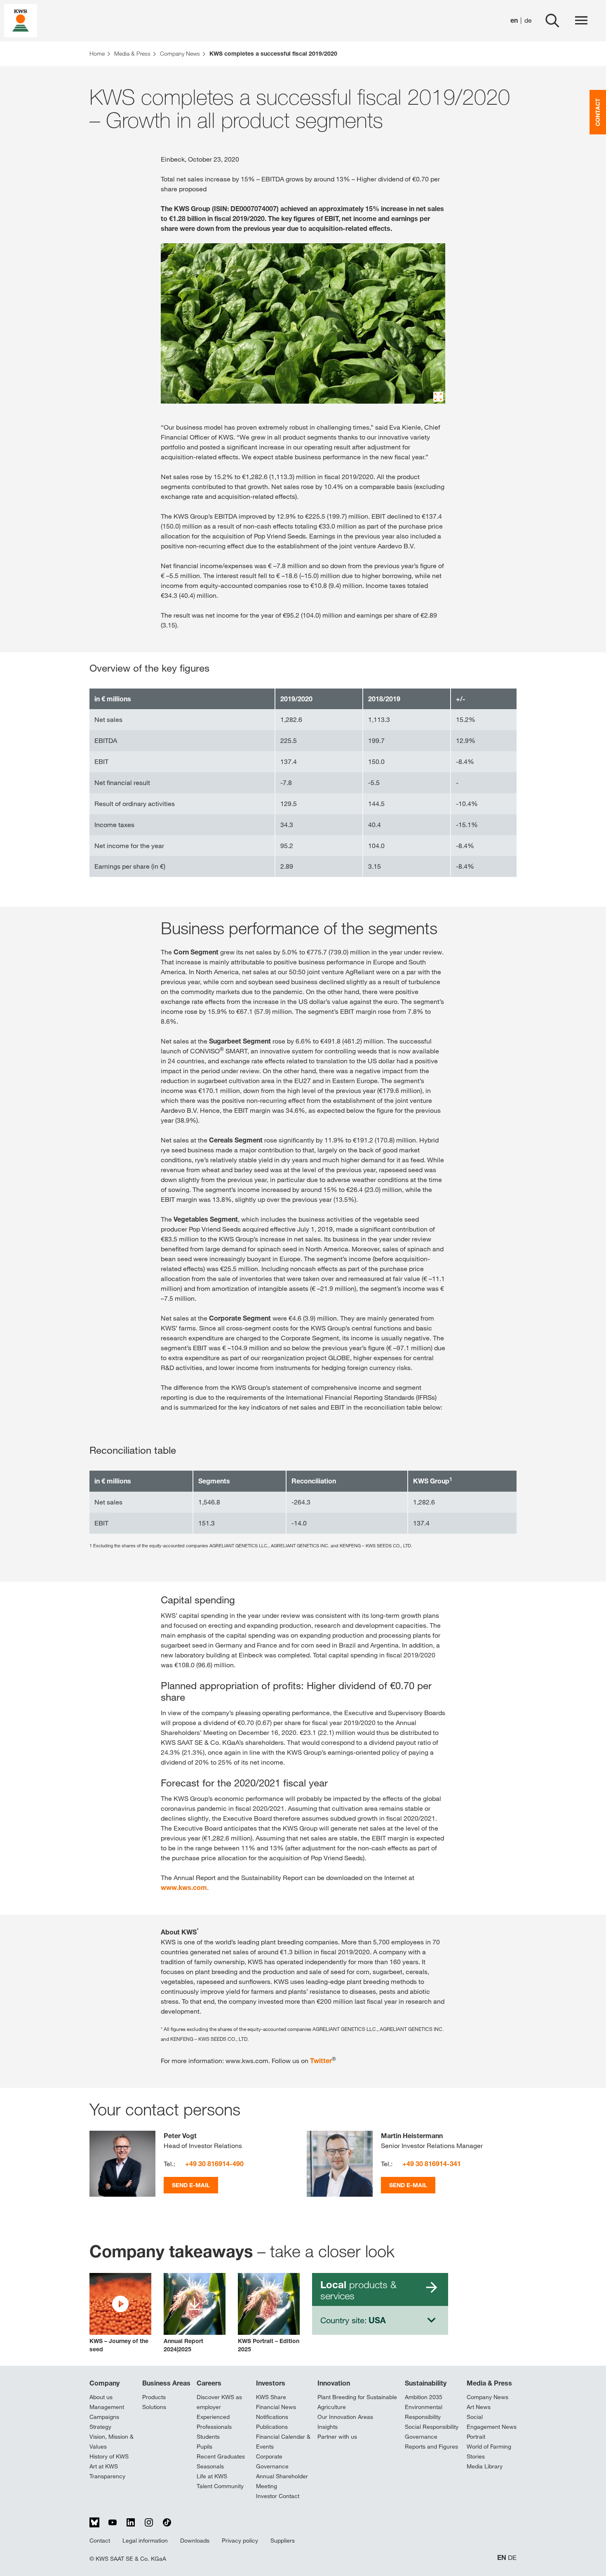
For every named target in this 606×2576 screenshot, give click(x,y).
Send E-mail (191, 2185)
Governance (421, 2437)
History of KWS (109, 2456)
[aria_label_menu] (581, 21)
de (528, 20)
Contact (100, 2541)
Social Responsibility (432, 2427)
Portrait (476, 2437)
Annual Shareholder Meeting (282, 2481)
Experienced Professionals (214, 2422)
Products (154, 2397)
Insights (328, 2427)
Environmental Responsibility (424, 2412)
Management (107, 2407)
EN (502, 2558)
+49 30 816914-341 (432, 2164)
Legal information (145, 2541)
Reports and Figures (431, 2447)
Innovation (334, 2383)
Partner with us (337, 2437)
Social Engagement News (492, 2422)
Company (105, 2383)
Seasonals (210, 2466)
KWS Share (271, 2397)
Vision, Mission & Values (112, 2442)
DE (512, 2558)
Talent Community (220, 2486)
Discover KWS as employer (219, 2402)
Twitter (321, 2061)
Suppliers (283, 2541)
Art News (479, 2407)
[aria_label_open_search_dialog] (552, 21)
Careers (209, 2383)
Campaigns (104, 2417)
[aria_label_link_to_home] (21, 20)
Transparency (107, 2476)
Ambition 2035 (424, 2397)
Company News (487, 2397)
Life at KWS (212, 2476)
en (514, 20)
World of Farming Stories (489, 2451)
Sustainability (426, 2383)
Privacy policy (240, 2541)
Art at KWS (104, 2466)
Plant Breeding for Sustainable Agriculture (357, 2402)
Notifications (272, 2417)
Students (208, 2437)
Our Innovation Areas (345, 2417)
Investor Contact (278, 2496)
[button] (120, 2313)
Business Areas (166, 2383)
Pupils (204, 2447)
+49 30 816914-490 (214, 2164)
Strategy (100, 2427)
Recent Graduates (221, 2456)
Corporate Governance (272, 2461)
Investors (271, 2383)
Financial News (276, 2407)
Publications (272, 2427)
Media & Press (489, 2383)
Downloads (195, 2541)
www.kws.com (184, 1887)
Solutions (154, 2407)
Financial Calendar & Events (283, 2442)
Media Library (485, 2466)
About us (101, 2397)
